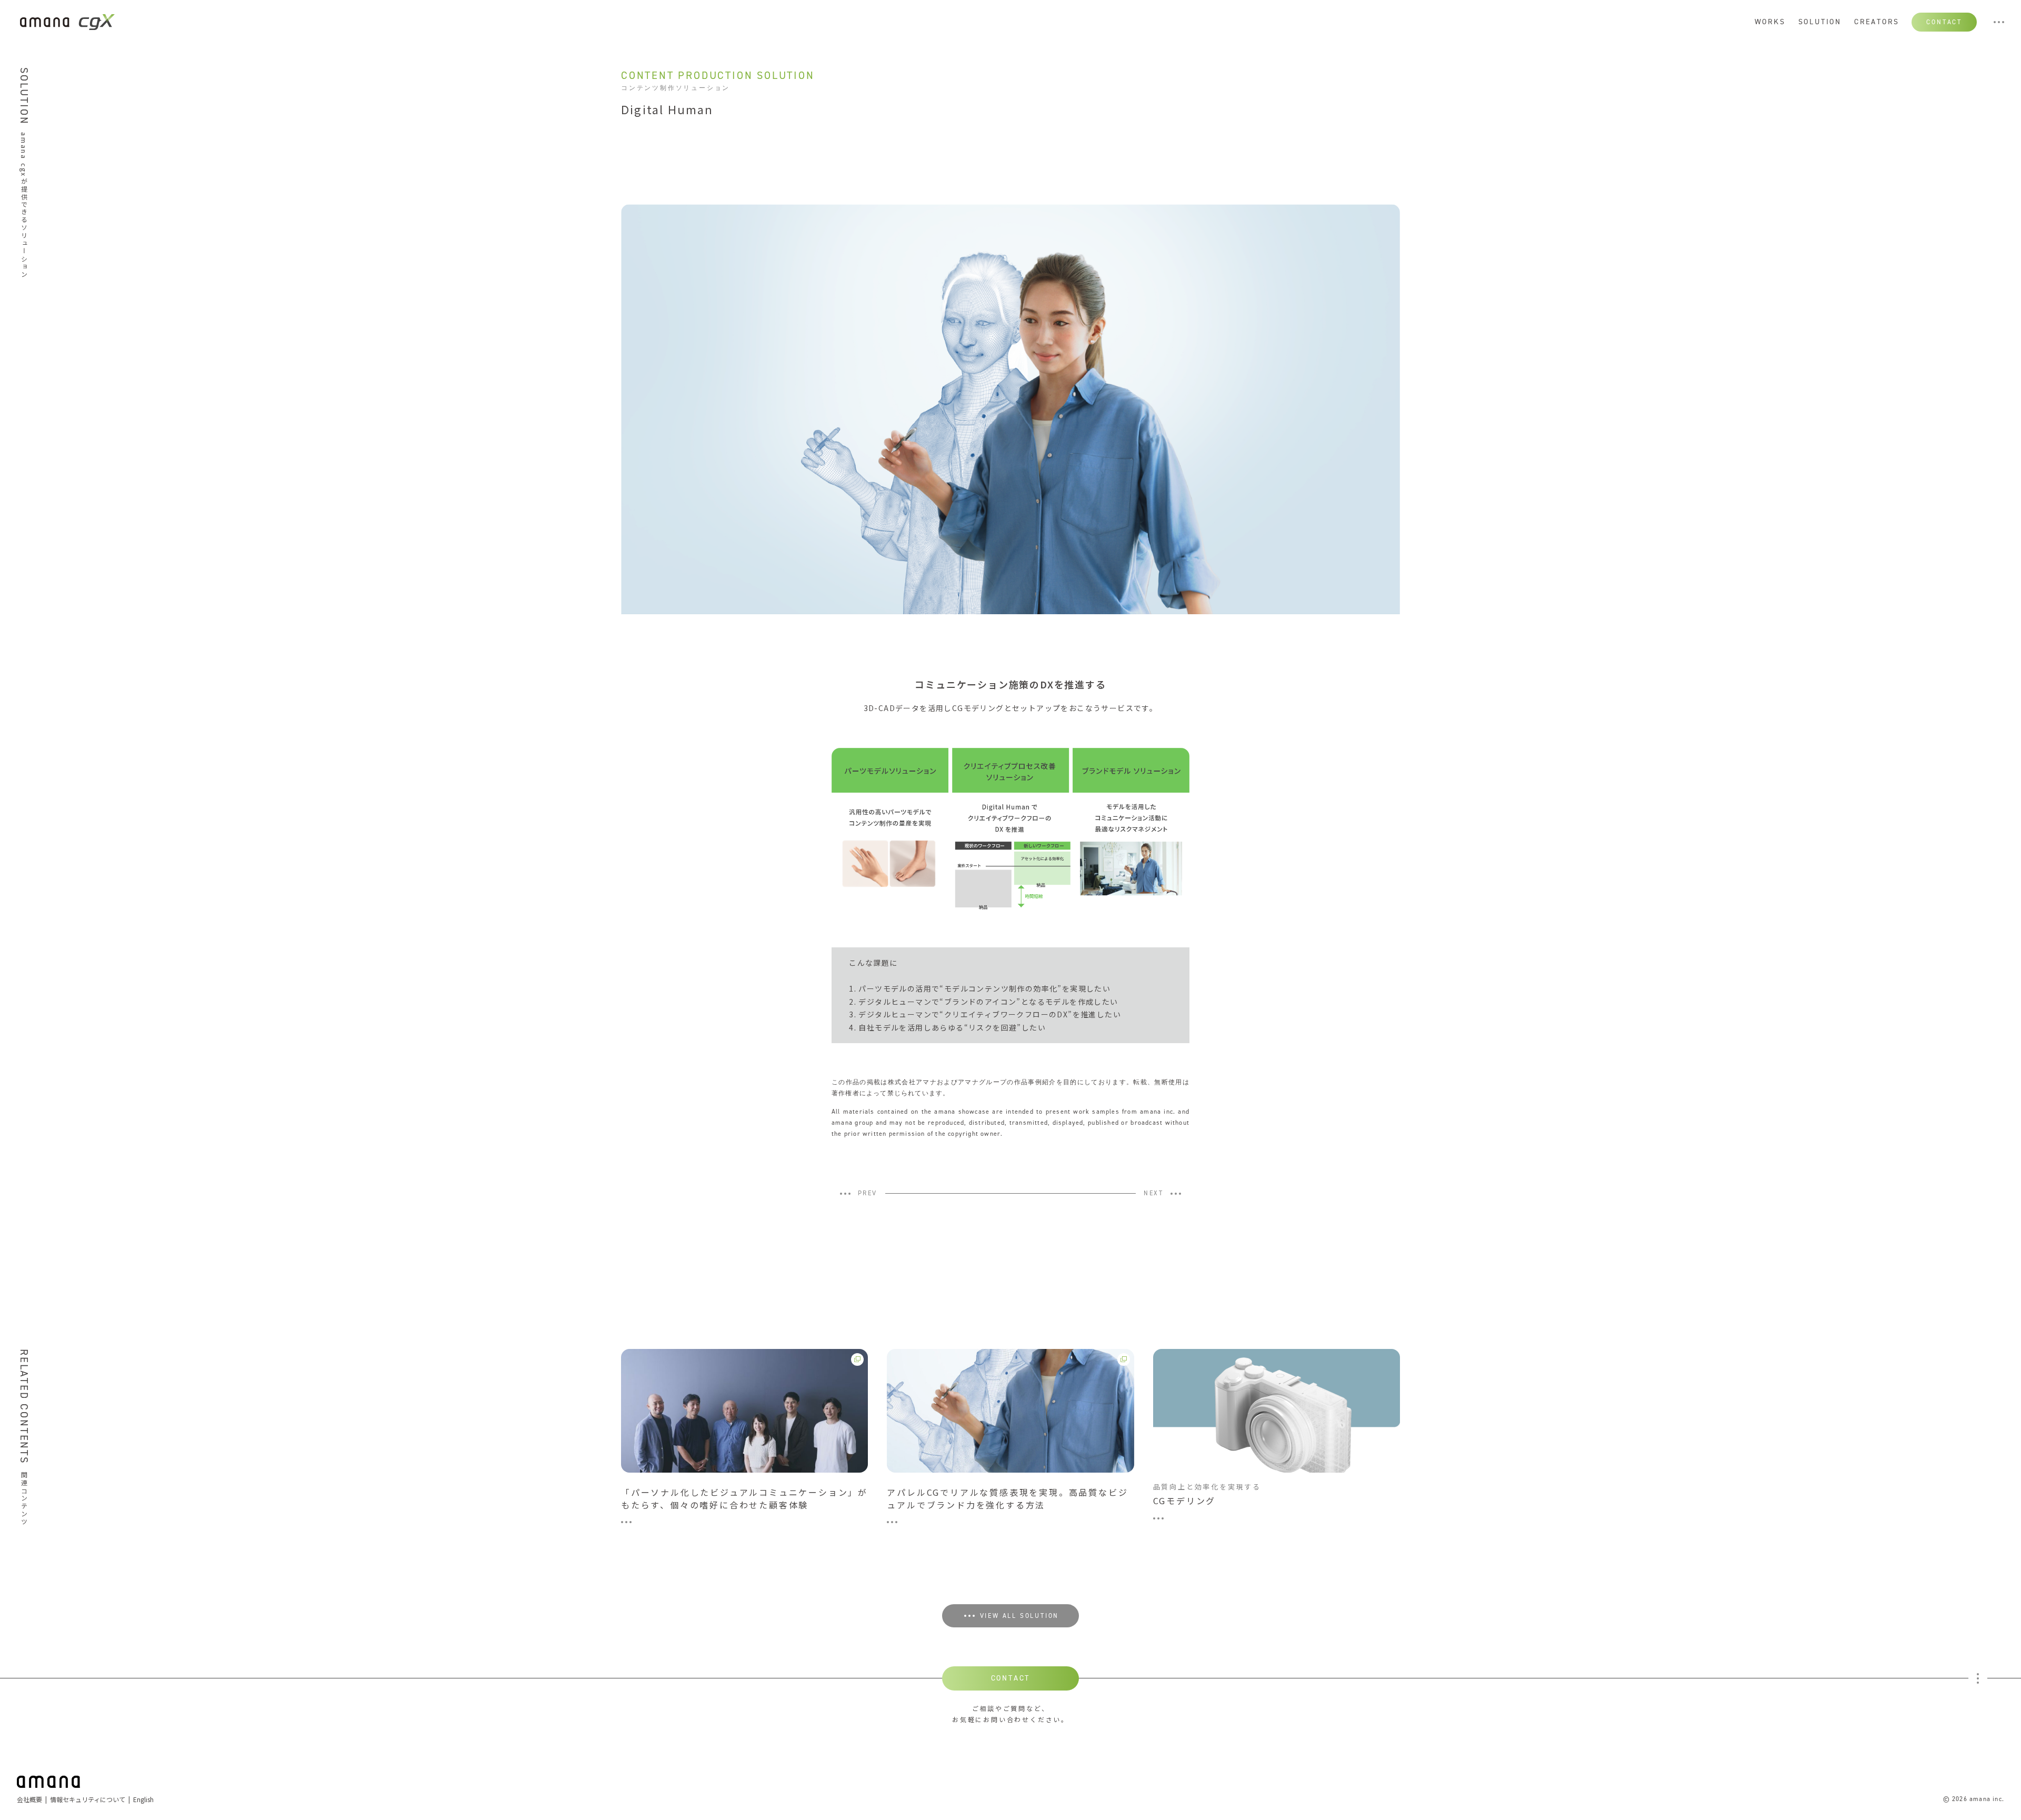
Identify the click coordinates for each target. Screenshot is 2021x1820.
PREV (868, 1194)
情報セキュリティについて (88, 1799)
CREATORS (1877, 22)
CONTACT (1944, 22)
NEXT (1153, 1194)
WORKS (1770, 22)
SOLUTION (1820, 22)
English (143, 1799)
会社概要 (29, 1799)
